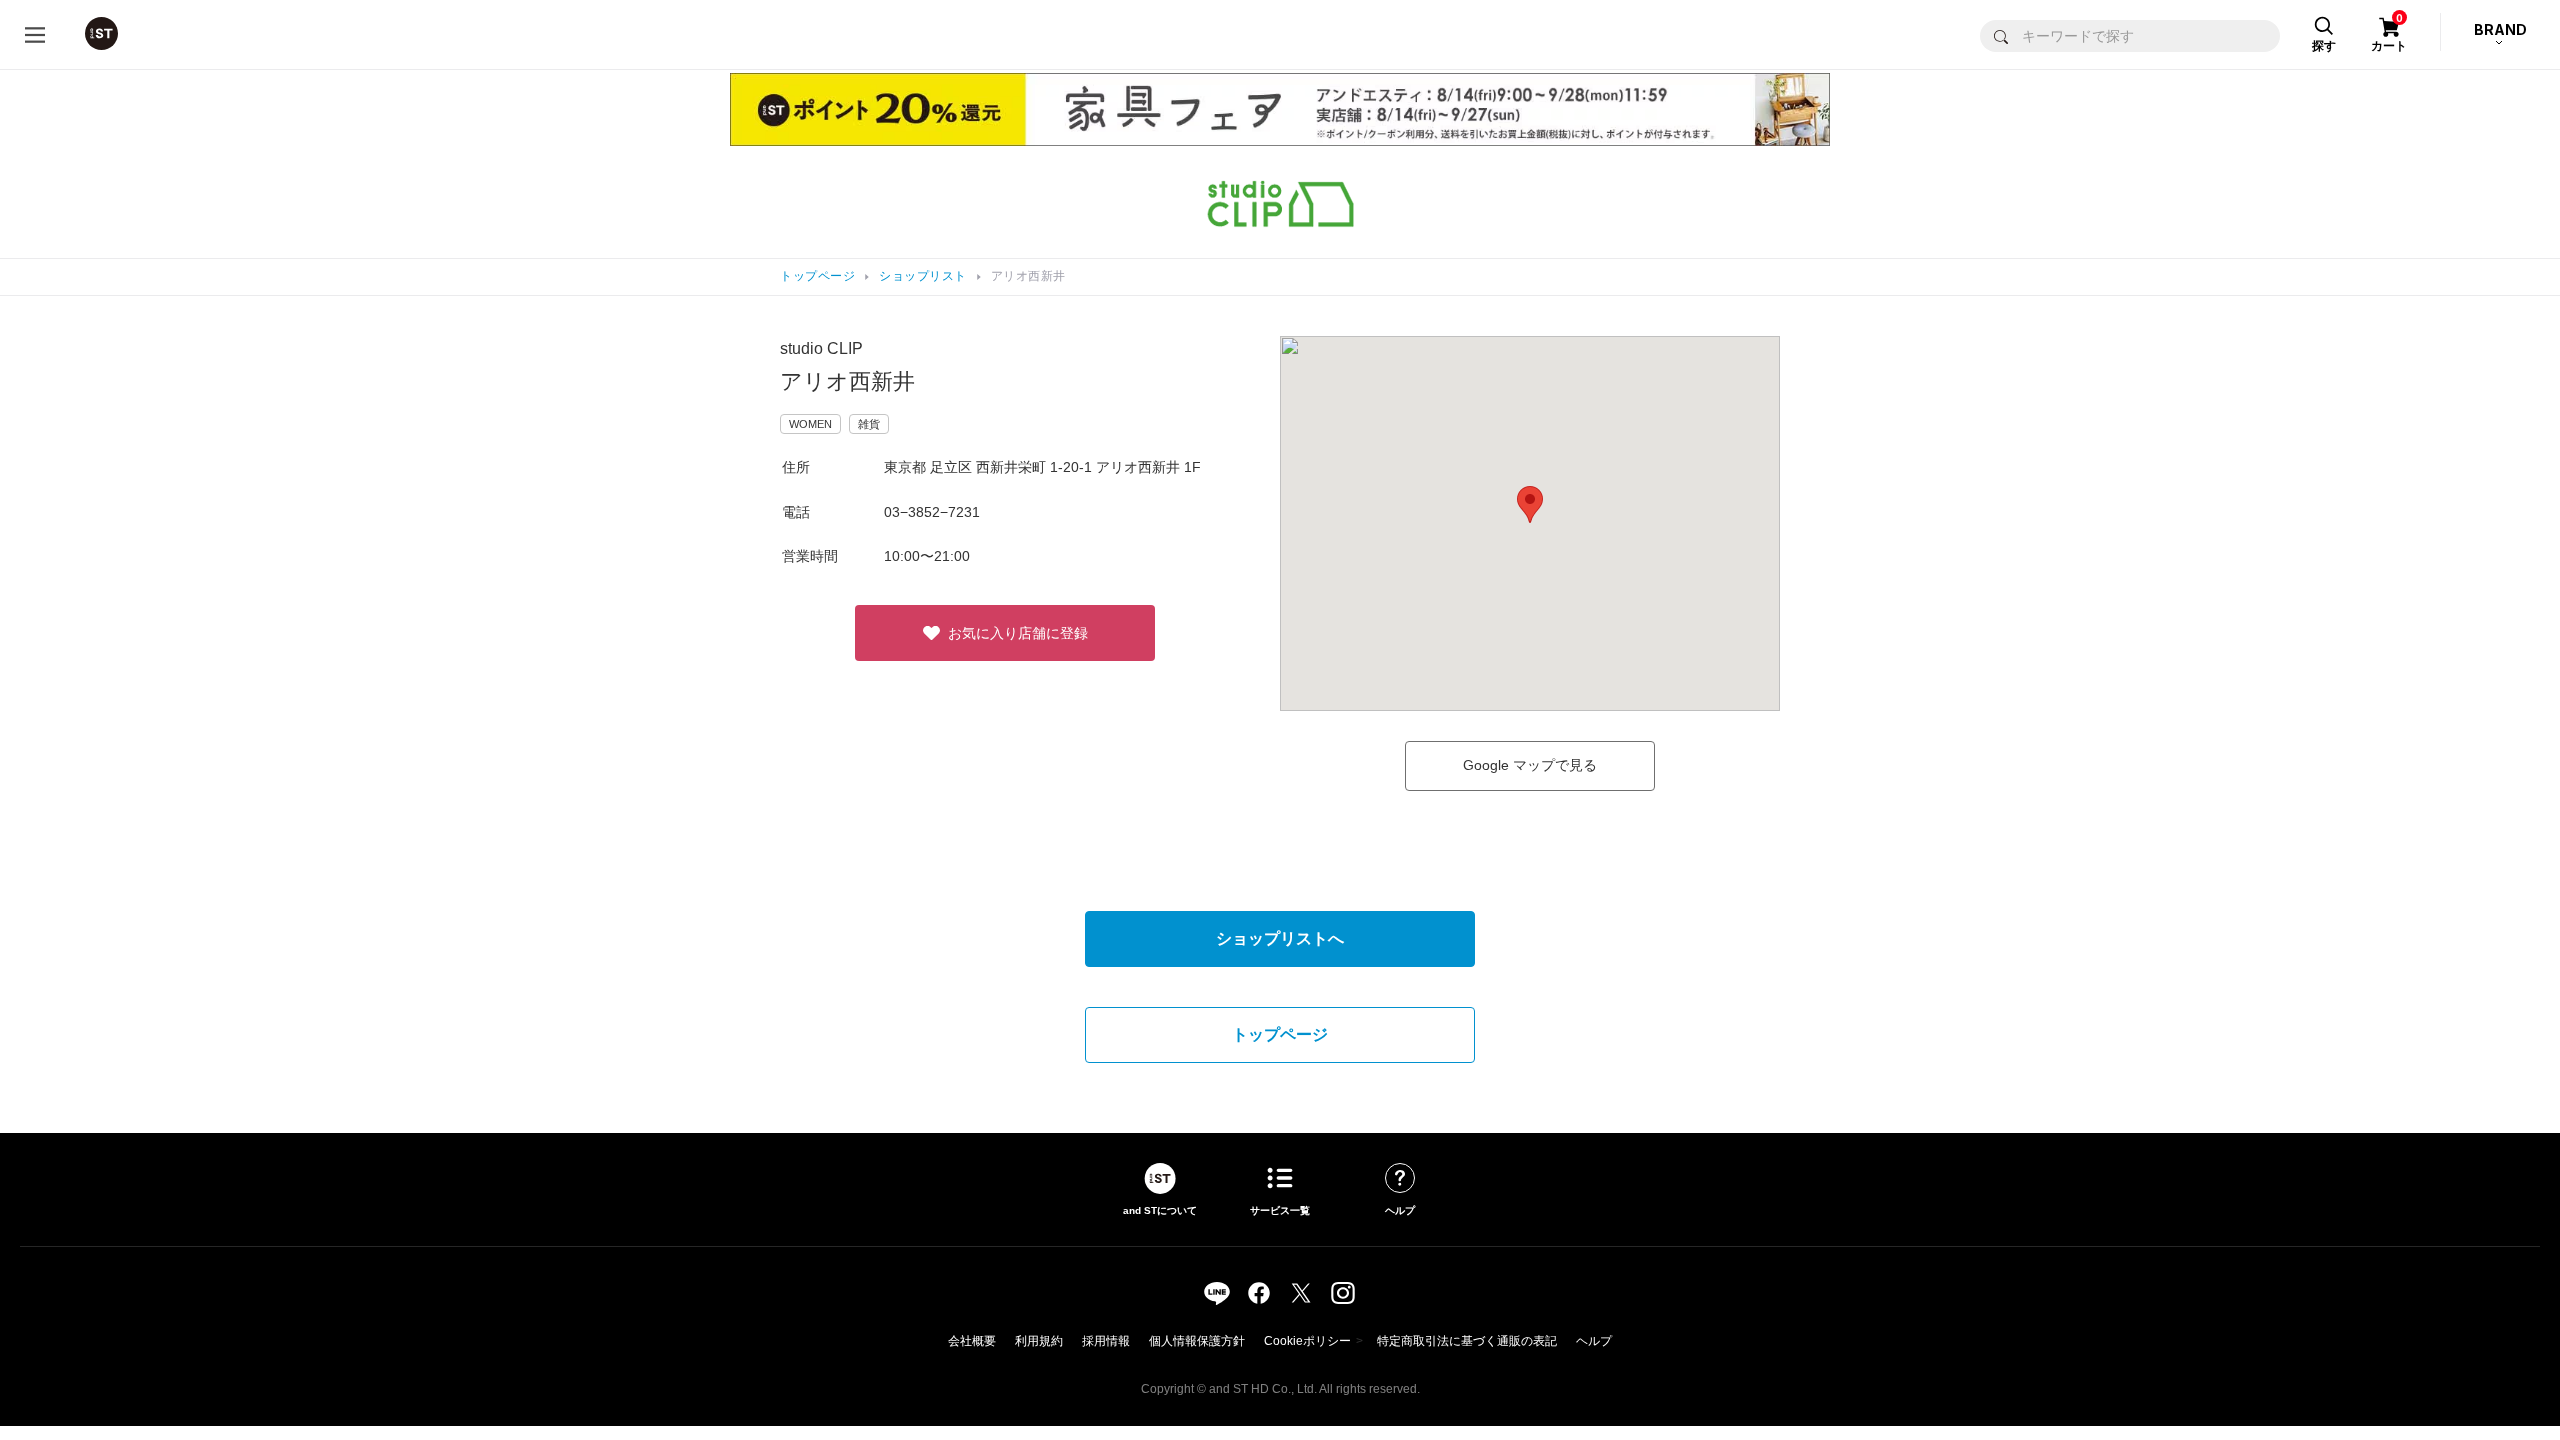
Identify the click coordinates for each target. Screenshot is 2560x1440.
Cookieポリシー (1307, 1341)
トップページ (817, 276)
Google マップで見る (1530, 765)
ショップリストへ (1280, 938)
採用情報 (1106, 1341)
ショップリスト (923, 276)
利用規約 (1039, 1341)
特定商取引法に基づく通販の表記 (1467, 1341)
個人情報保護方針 (1197, 1341)
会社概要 (972, 1341)
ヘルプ (1594, 1341)
